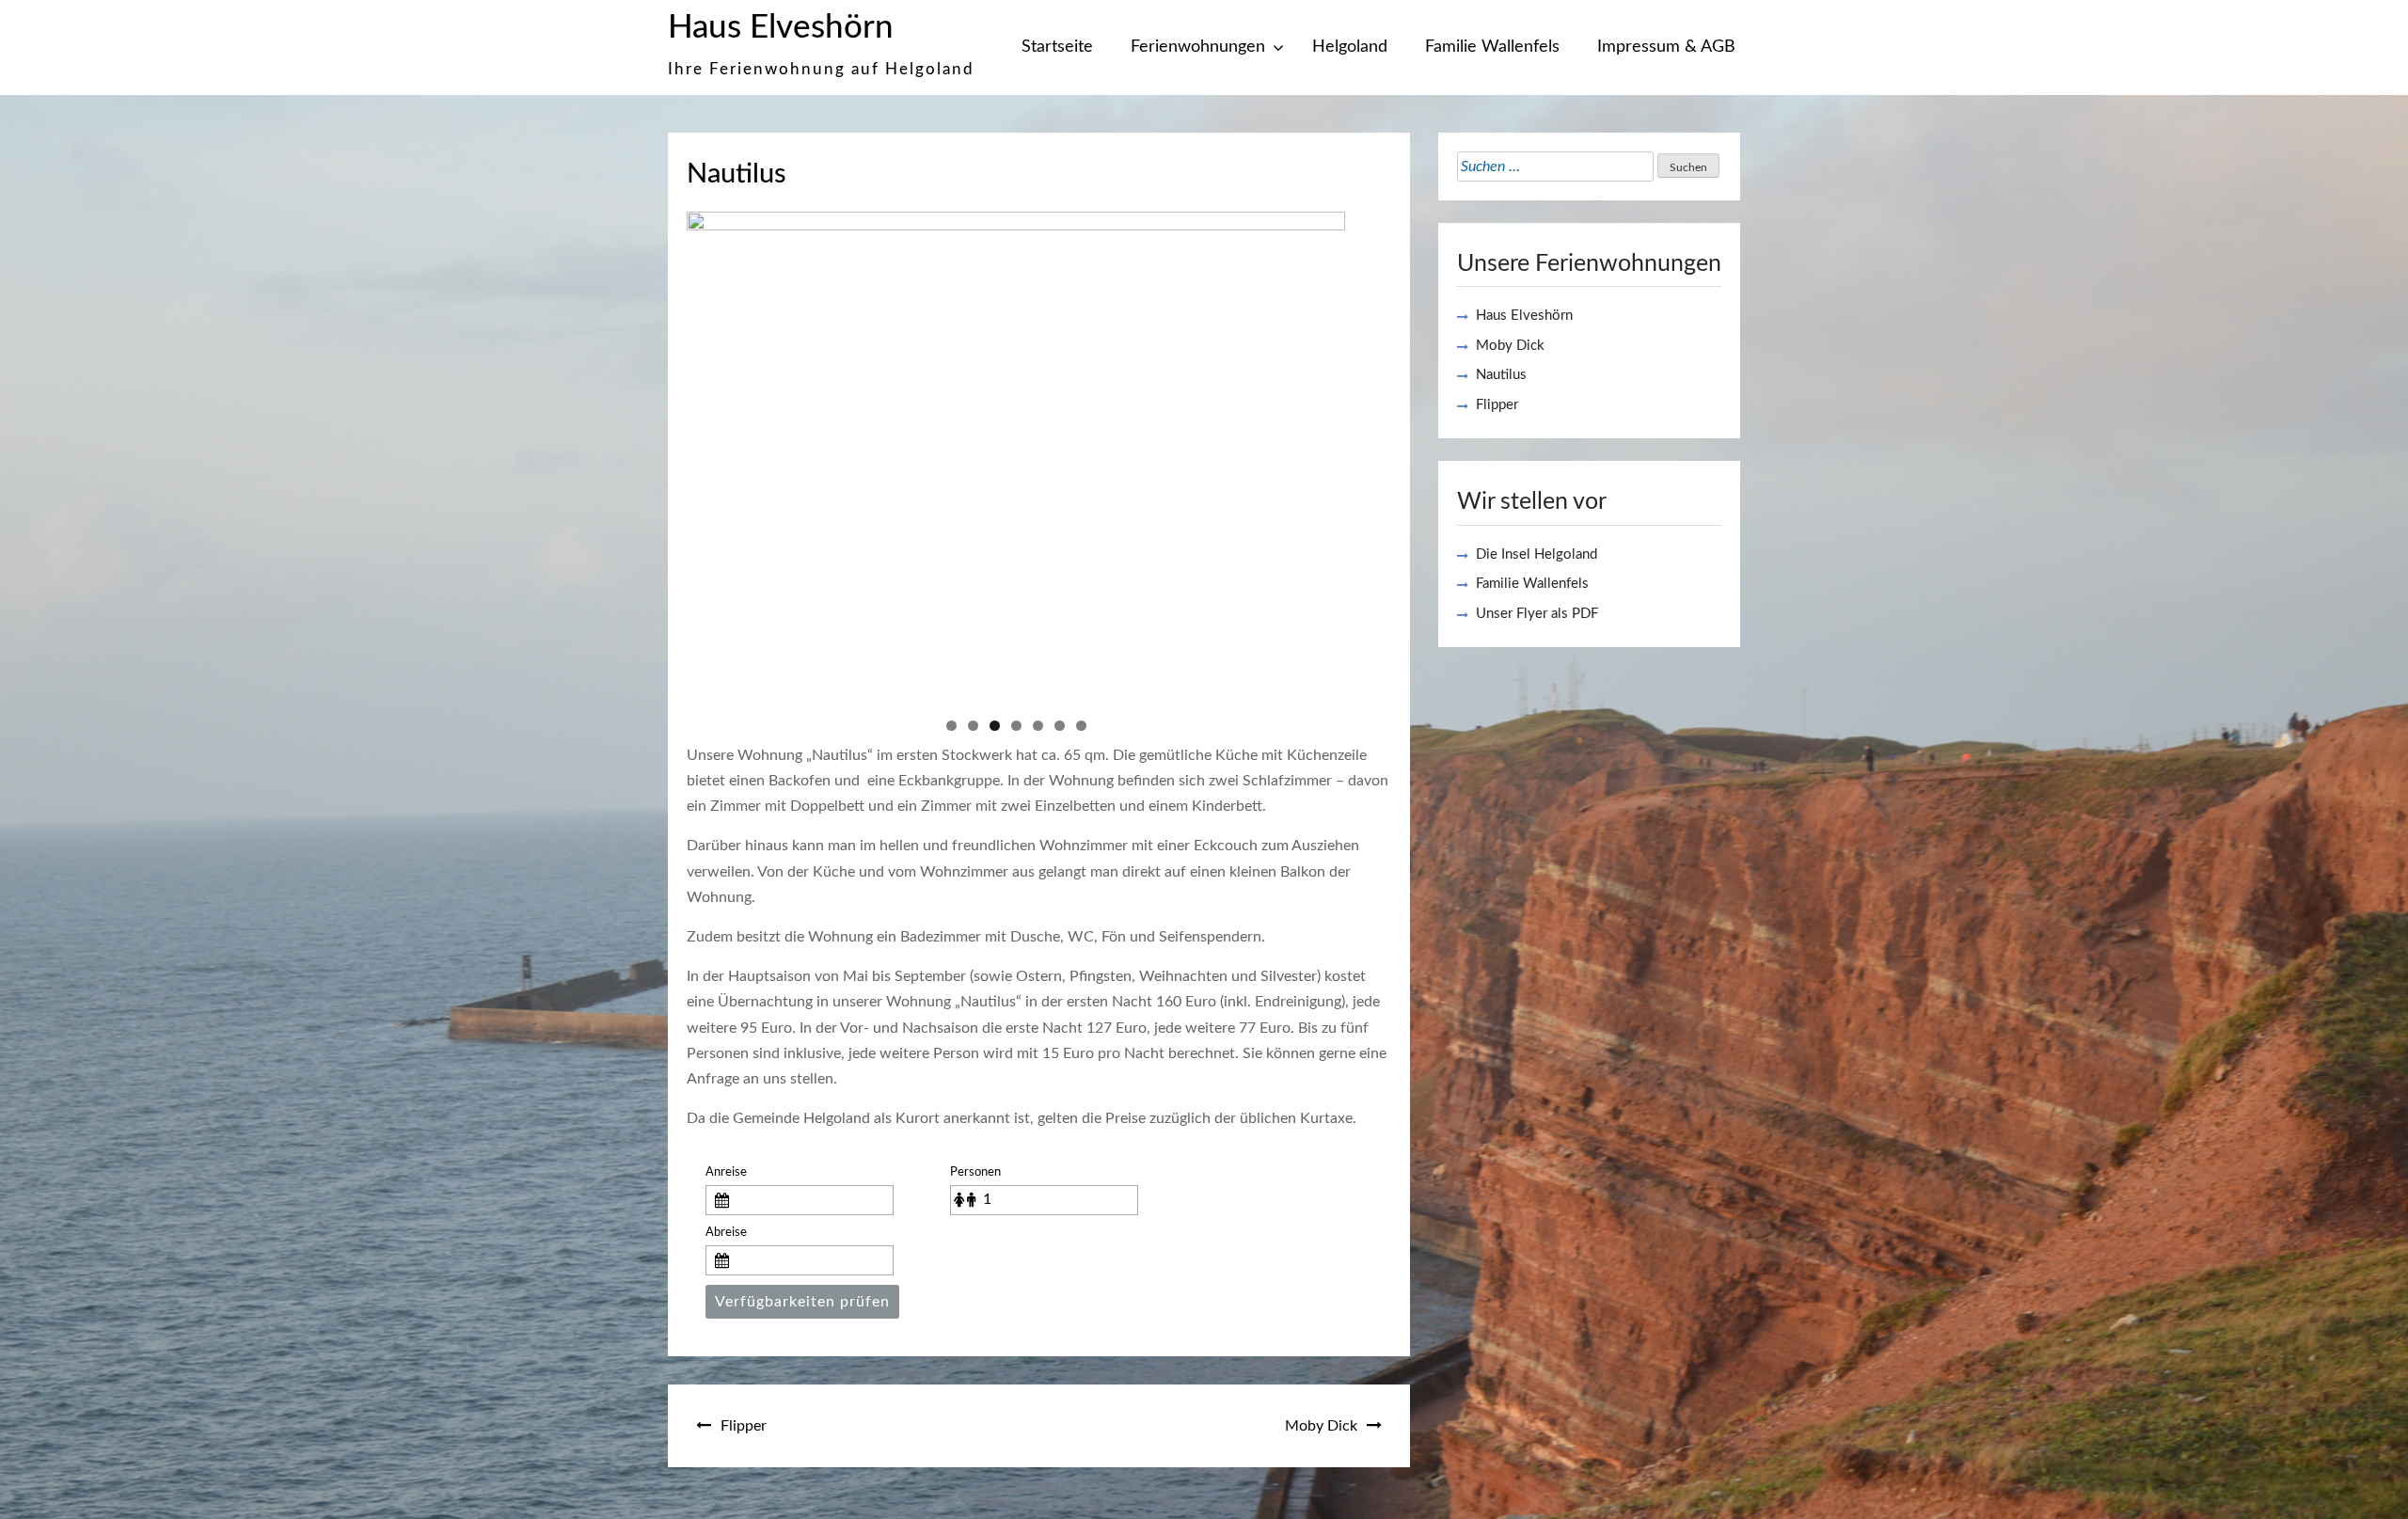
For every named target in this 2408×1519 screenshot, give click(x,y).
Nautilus (1501, 375)
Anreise (726, 1172)
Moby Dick (1321, 1426)
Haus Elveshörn (781, 28)
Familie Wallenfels (1492, 47)
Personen (975, 1172)
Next (1322, 453)
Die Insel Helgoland (1537, 554)
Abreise (726, 1232)
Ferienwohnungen (1198, 47)
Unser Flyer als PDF (1537, 614)
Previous (710, 453)
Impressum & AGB (1666, 47)
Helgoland (1350, 47)
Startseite (1057, 47)
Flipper (744, 1426)
